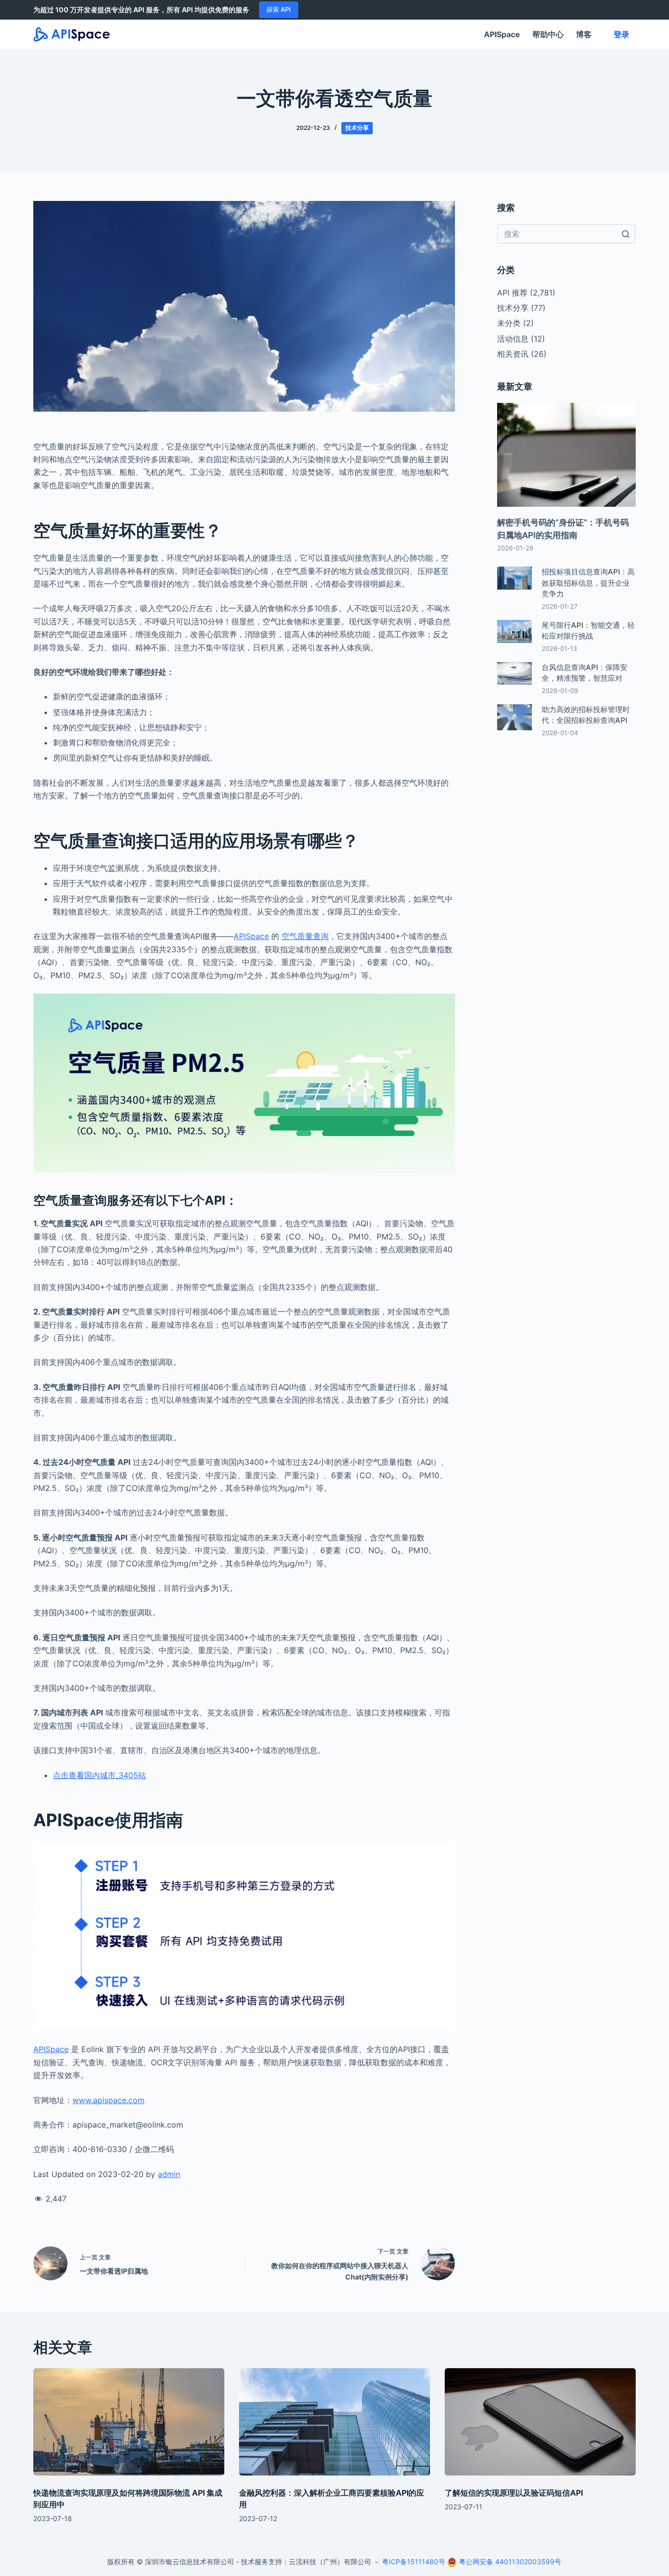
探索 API (279, 9)
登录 (621, 34)
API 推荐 (512, 293)
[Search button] (626, 234)
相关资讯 (513, 354)
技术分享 (357, 128)
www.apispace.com (108, 2100)
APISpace (502, 34)
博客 (584, 34)
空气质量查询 (305, 936)
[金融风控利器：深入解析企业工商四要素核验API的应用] (334, 2422)
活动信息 (513, 339)
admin (169, 2174)
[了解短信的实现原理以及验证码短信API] (540, 2422)
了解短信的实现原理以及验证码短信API (514, 2493)
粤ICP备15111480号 (414, 2562)
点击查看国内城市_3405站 (99, 1775)
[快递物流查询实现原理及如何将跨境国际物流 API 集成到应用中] (129, 2422)
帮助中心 (548, 34)
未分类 (509, 323)
